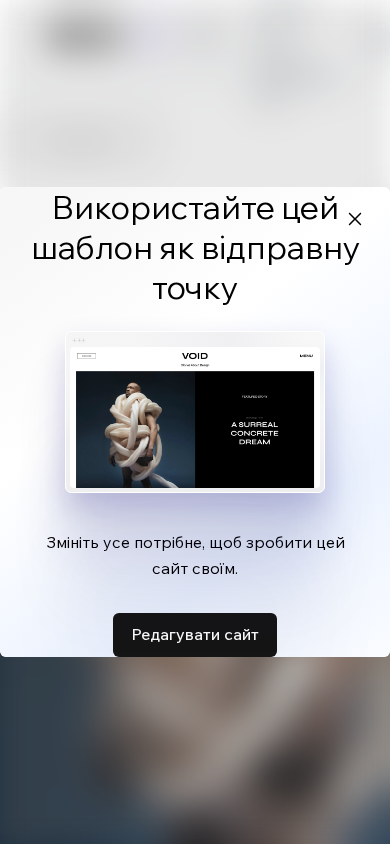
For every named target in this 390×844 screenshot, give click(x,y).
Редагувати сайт (195, 634)
